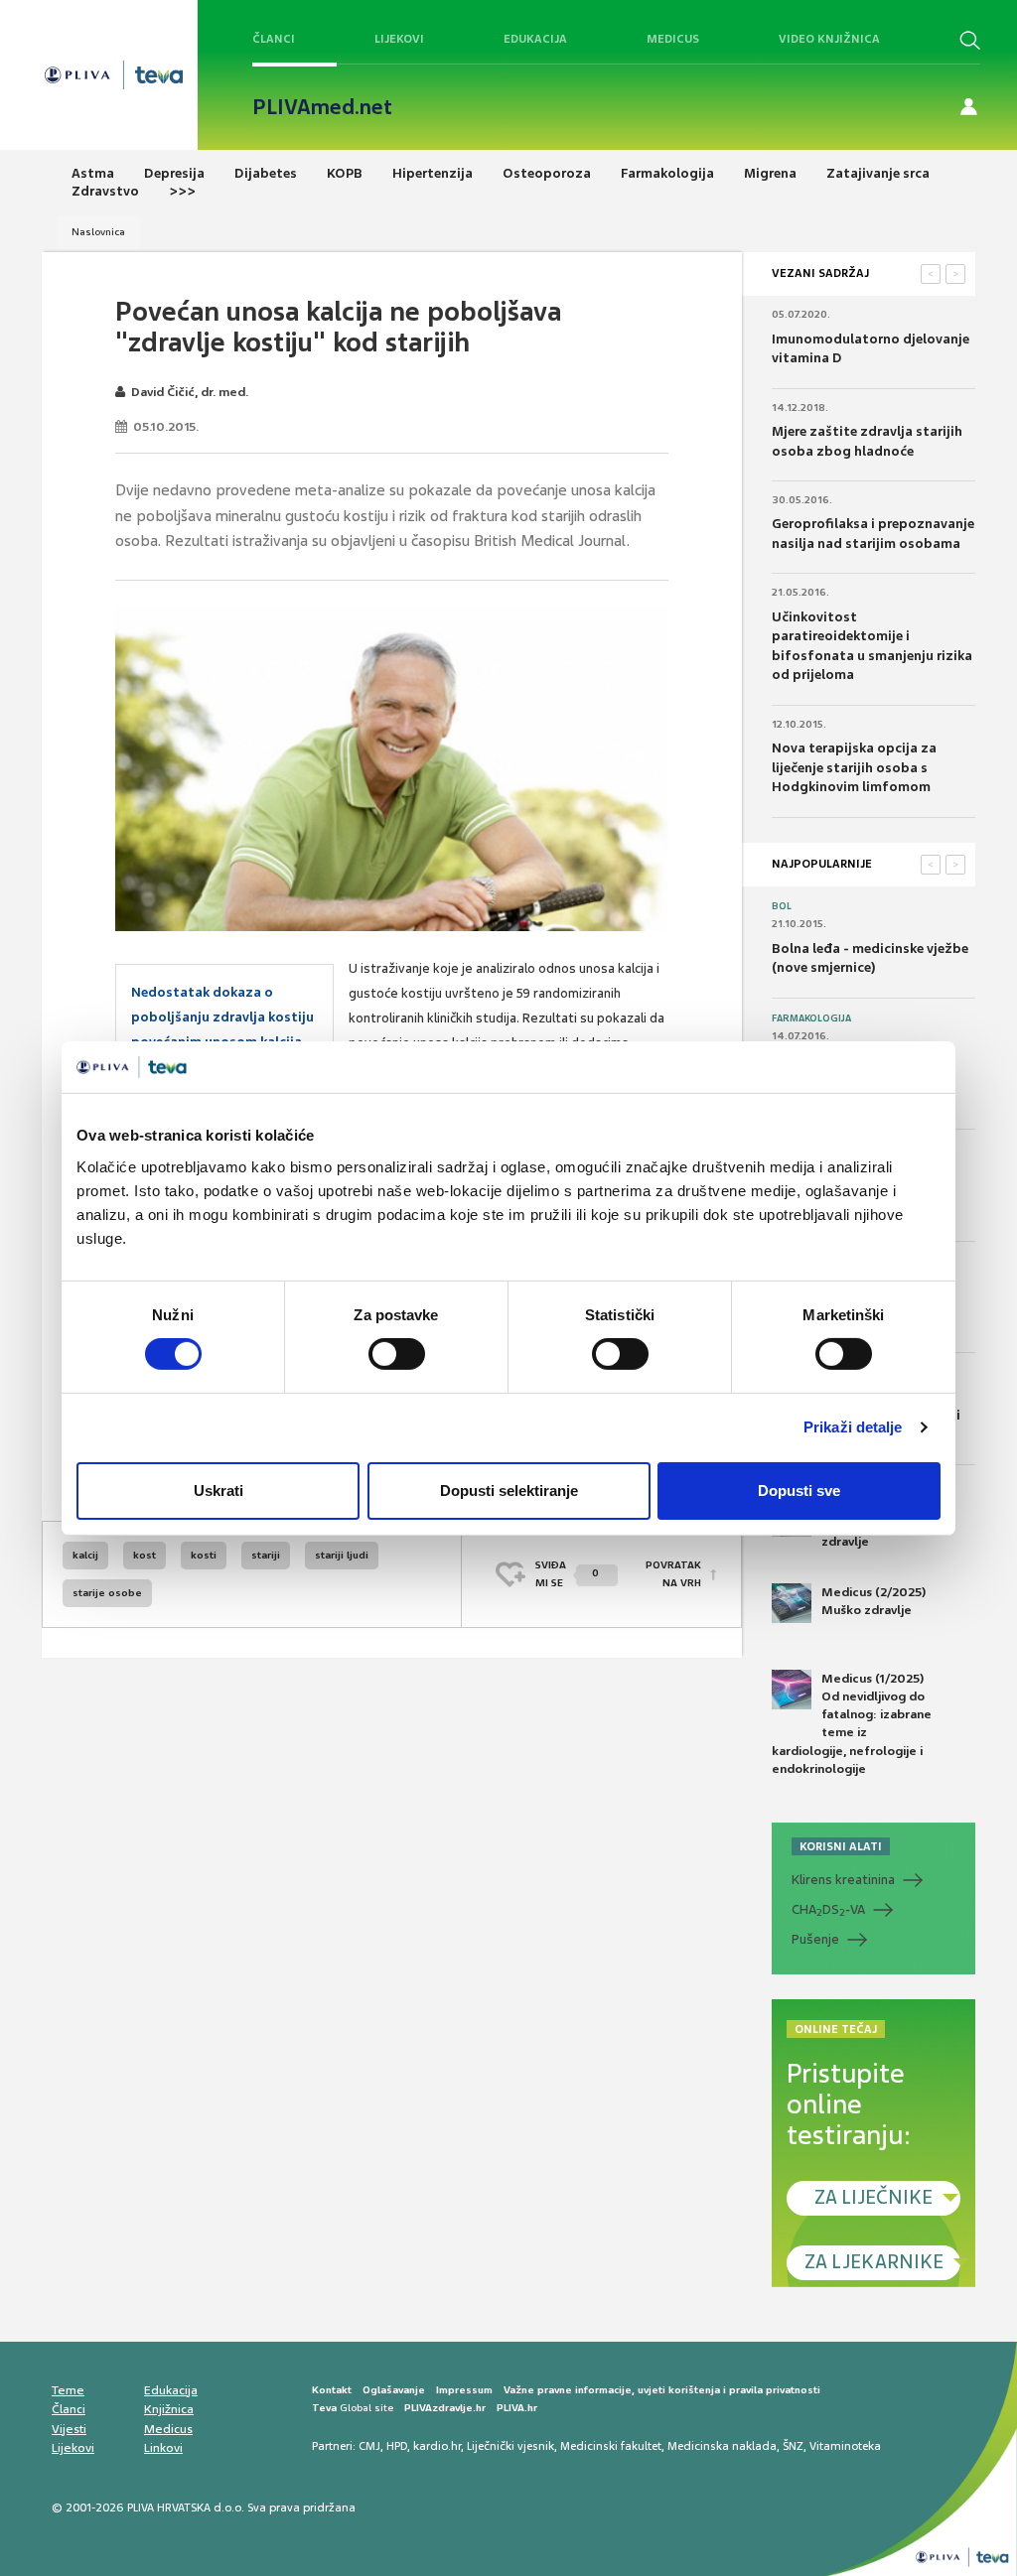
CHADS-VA (828, 1910)
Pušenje (815, 1939)
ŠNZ (793, 2446)
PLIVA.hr (517, 2408)
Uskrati (218, 1491)
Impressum (464, 2390)
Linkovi (163, 2448)
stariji (266, 1555)
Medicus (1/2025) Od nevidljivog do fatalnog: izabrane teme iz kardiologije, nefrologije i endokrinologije (852, 1724)
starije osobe (107, 1593)
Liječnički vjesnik (510, 2446)
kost (145, 1555)
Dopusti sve (799, 1491)
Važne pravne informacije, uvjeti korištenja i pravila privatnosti (662, 2390)
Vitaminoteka (845, 2446)
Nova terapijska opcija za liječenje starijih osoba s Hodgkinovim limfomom (854, 767)
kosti (204, 1555)
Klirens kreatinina (843, 1880)
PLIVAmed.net (322, 107)
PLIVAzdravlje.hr (445, 2408)
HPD (397, 2446)
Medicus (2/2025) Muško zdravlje (873, 1601)
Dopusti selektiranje (509, 1491)
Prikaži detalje (853, 1427)
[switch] (397, 1354)
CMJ (369, 2446)
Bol (782, 906)
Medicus (673, 39)
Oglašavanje (394, 2390)
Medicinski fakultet (611, 2446)
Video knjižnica (829, 39)
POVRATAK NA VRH (673, 1574)
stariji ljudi (342, 1555)
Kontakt (332, 2390)
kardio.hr (437, 2446)
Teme (68, 2390)
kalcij (85, 1555)
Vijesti (69, 2429)
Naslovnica (98, 232)
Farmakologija (811, 1018)
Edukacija (535, 39)
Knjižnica (169, 2409)
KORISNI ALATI (841, 1846)
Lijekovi (399, 39)
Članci (274, 39)
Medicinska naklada (722, 2446)
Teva (324, 2408)
